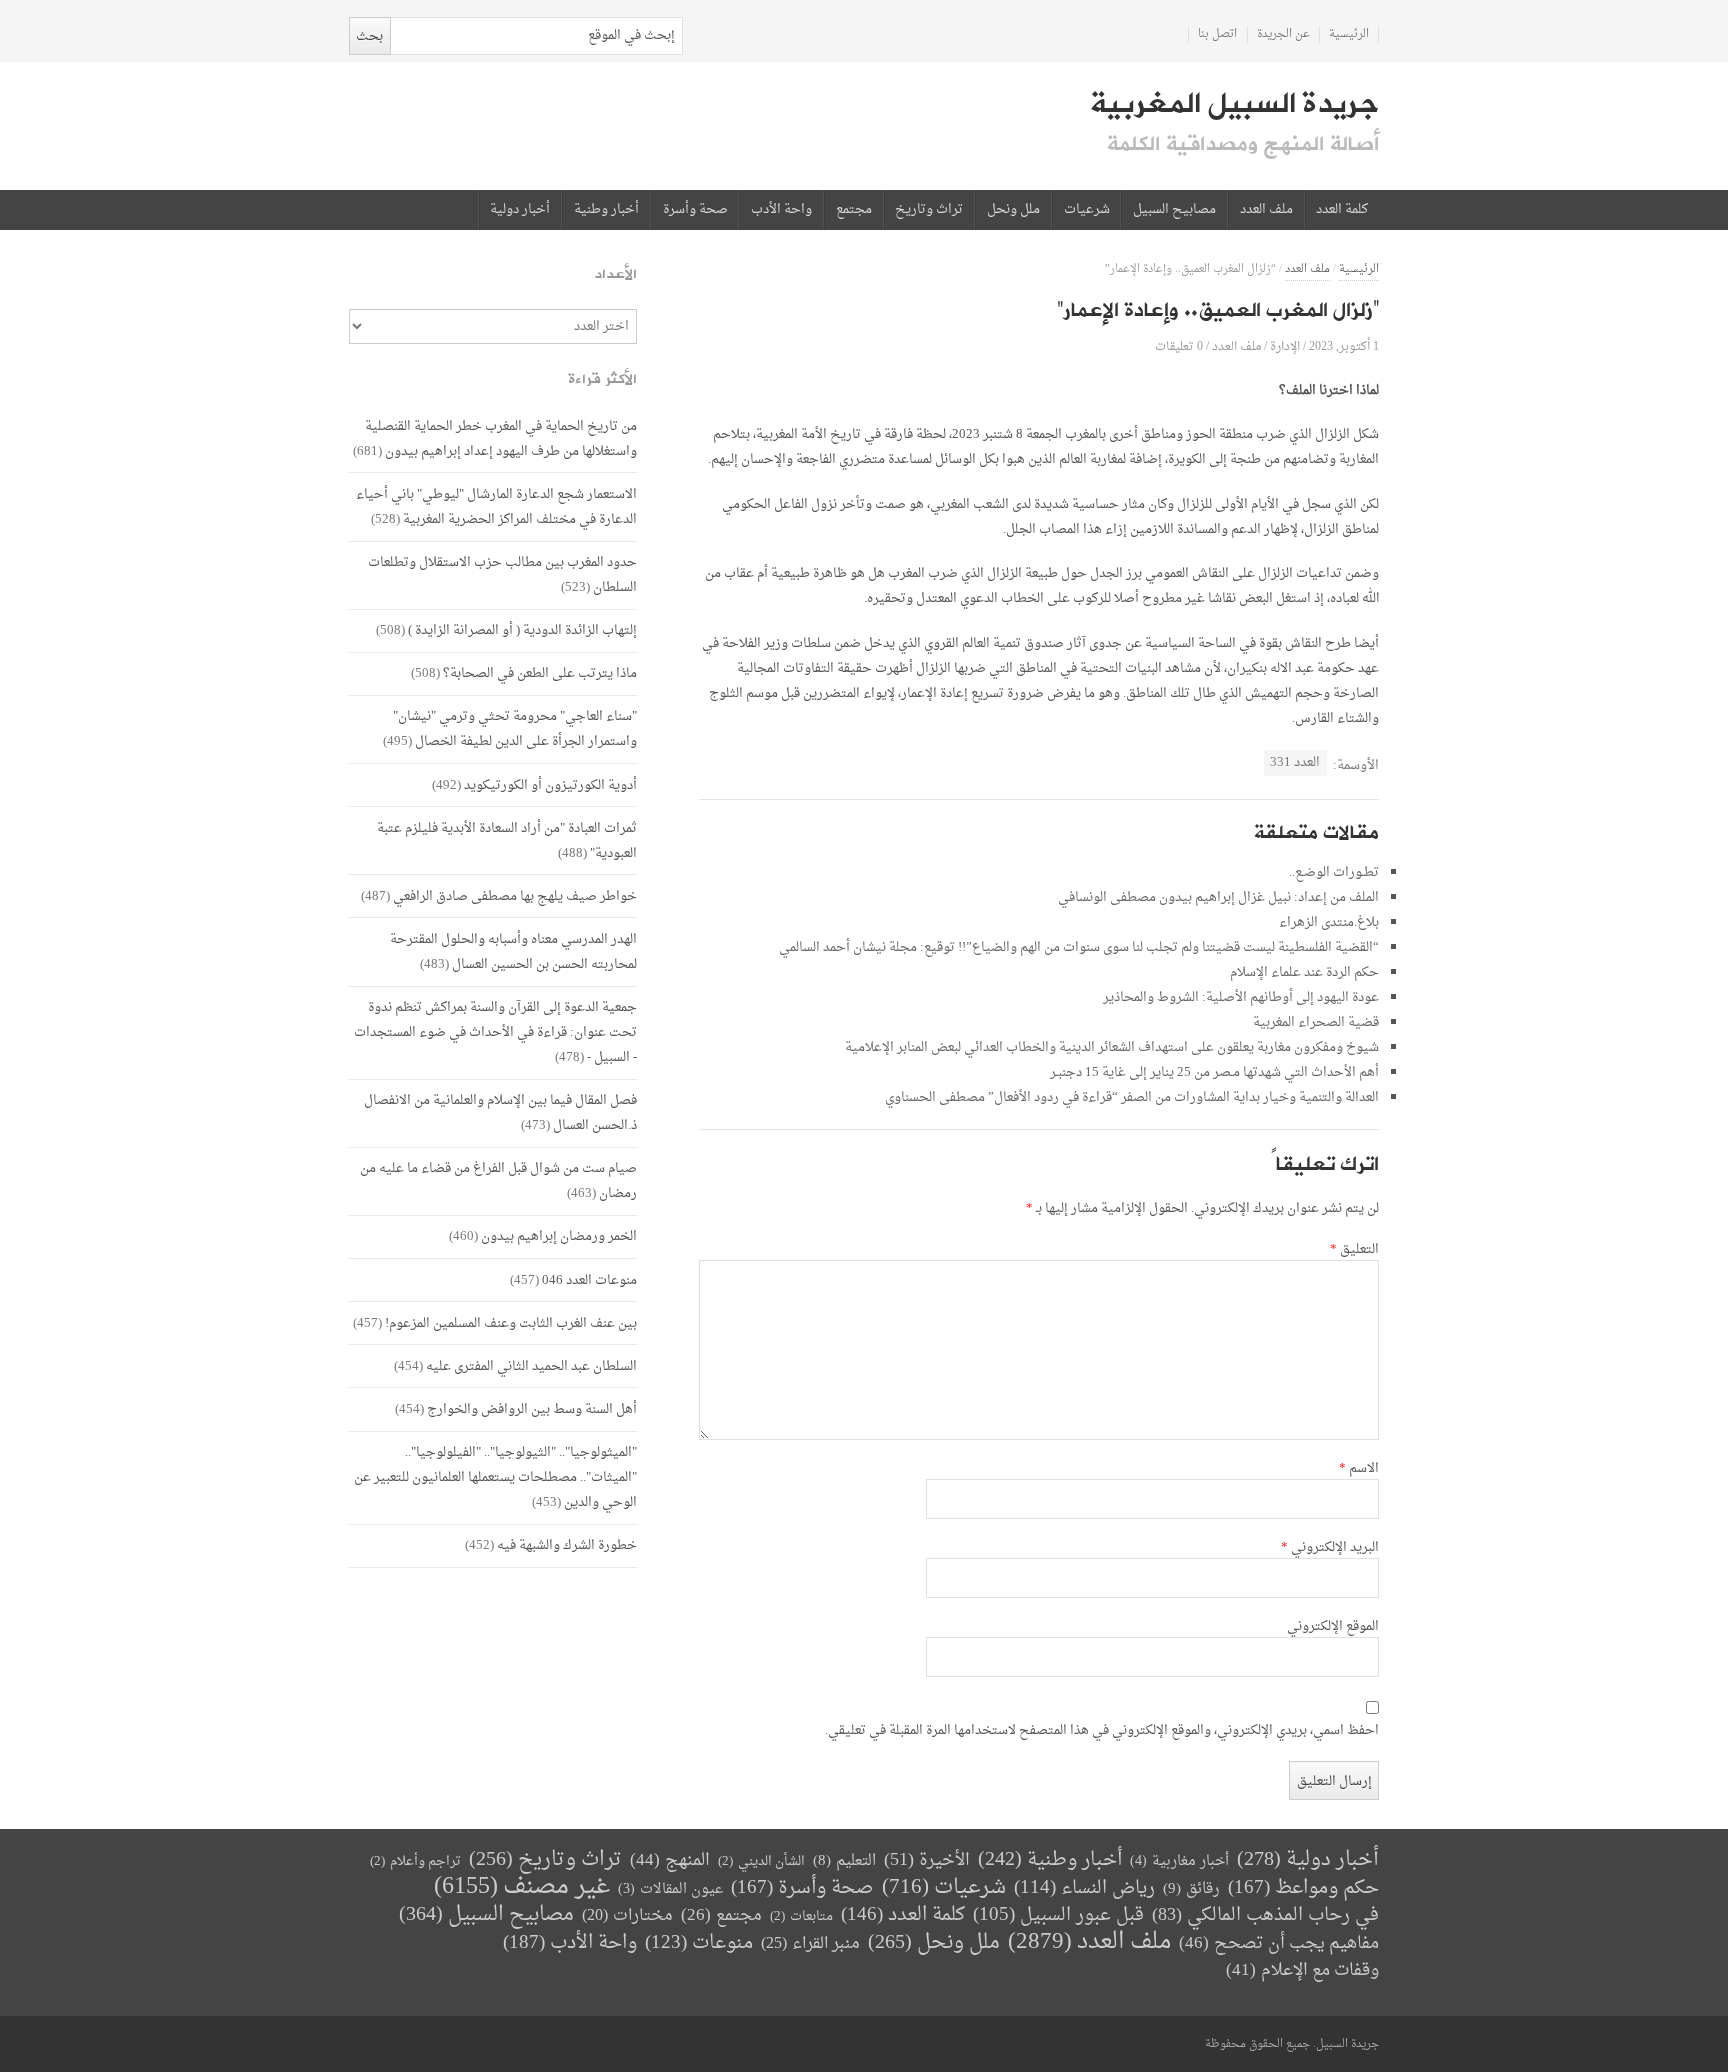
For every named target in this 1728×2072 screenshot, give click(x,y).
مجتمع (854, 210)
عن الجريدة (1283, 34)
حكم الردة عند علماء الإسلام (1304, 972)
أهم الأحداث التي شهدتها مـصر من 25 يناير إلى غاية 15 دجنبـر (1214, 1072)
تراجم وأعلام (415, 1861)
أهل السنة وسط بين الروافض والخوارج (532, 1409)
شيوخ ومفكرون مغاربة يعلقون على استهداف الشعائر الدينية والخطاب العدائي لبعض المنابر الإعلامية (1112, 1047)
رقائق (1191, 1889)
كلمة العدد (1342, 210)
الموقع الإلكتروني (1333, 1627)
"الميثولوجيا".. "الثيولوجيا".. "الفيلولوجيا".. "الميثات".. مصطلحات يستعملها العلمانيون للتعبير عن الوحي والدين (495, 1477)
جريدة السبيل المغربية (1234, 104)
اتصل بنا (1217, 34)
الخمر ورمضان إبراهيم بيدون (559, 1236)
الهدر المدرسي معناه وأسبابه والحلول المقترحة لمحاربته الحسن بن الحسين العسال (513, 952)
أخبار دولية (520, 210)
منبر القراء (810, 1944)
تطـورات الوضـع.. (1334, 872)
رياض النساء (1084, 1888)
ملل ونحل (1013, 210)
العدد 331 (1295, 762)
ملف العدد (1266, 210)
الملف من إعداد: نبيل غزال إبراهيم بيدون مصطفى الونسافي (1218, 897)
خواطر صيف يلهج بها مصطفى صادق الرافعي (515, 896)
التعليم (844, 1861)
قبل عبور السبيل (1058, 1915)
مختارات (627, 1916)
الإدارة (1285, 346)
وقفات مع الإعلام (1302, 1970)
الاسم (1359, 1469)
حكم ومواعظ (1303, 1888)
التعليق (1354, 1250)
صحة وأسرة (695, 210)
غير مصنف (522, 1887)
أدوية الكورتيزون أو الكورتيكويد (550, 785)
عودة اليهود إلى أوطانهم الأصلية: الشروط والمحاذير (1241, 997)
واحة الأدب (781, 210)
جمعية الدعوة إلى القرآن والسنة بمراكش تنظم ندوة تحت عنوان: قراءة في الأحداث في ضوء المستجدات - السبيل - (495, 1032)
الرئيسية (1349, 34)
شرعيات (1087, 210)
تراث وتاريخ (929, 210)
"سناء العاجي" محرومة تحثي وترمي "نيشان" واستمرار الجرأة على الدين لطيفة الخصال (515, 729)
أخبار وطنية (606, 210)
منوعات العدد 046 (589, 1280)
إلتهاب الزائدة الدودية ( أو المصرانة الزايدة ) (522, 630)
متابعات (801, 1916)
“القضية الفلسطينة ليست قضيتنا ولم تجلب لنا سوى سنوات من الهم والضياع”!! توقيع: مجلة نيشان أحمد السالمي (1079, 947)
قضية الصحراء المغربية (1316, 1022)
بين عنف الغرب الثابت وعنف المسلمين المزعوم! (511, 1323)
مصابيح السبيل (1174, 210)
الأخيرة (927, 1860)
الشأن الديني (761, 1861)
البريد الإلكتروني (1330, 1548)
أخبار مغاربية (1179, 1861)
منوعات (699, 1943)
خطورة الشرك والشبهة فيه (567, 1545)
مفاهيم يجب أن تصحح (1279, 1943)
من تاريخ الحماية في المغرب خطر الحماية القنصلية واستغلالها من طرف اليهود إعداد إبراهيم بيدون (501, 439)
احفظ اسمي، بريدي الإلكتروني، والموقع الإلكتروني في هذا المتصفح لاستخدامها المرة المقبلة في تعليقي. (1102, 1731)
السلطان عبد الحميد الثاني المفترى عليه (531, 1366)
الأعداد (616, 274)
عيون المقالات (670, 1889)
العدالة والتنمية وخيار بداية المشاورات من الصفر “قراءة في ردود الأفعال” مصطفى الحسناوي (1132, 1097)
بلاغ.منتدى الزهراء (1329, 922)
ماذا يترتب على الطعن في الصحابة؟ (540, 673)
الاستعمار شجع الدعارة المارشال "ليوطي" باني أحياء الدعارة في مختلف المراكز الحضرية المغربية (496, 507)
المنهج (670, 1860)
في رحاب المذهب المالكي (1265, 1915)
